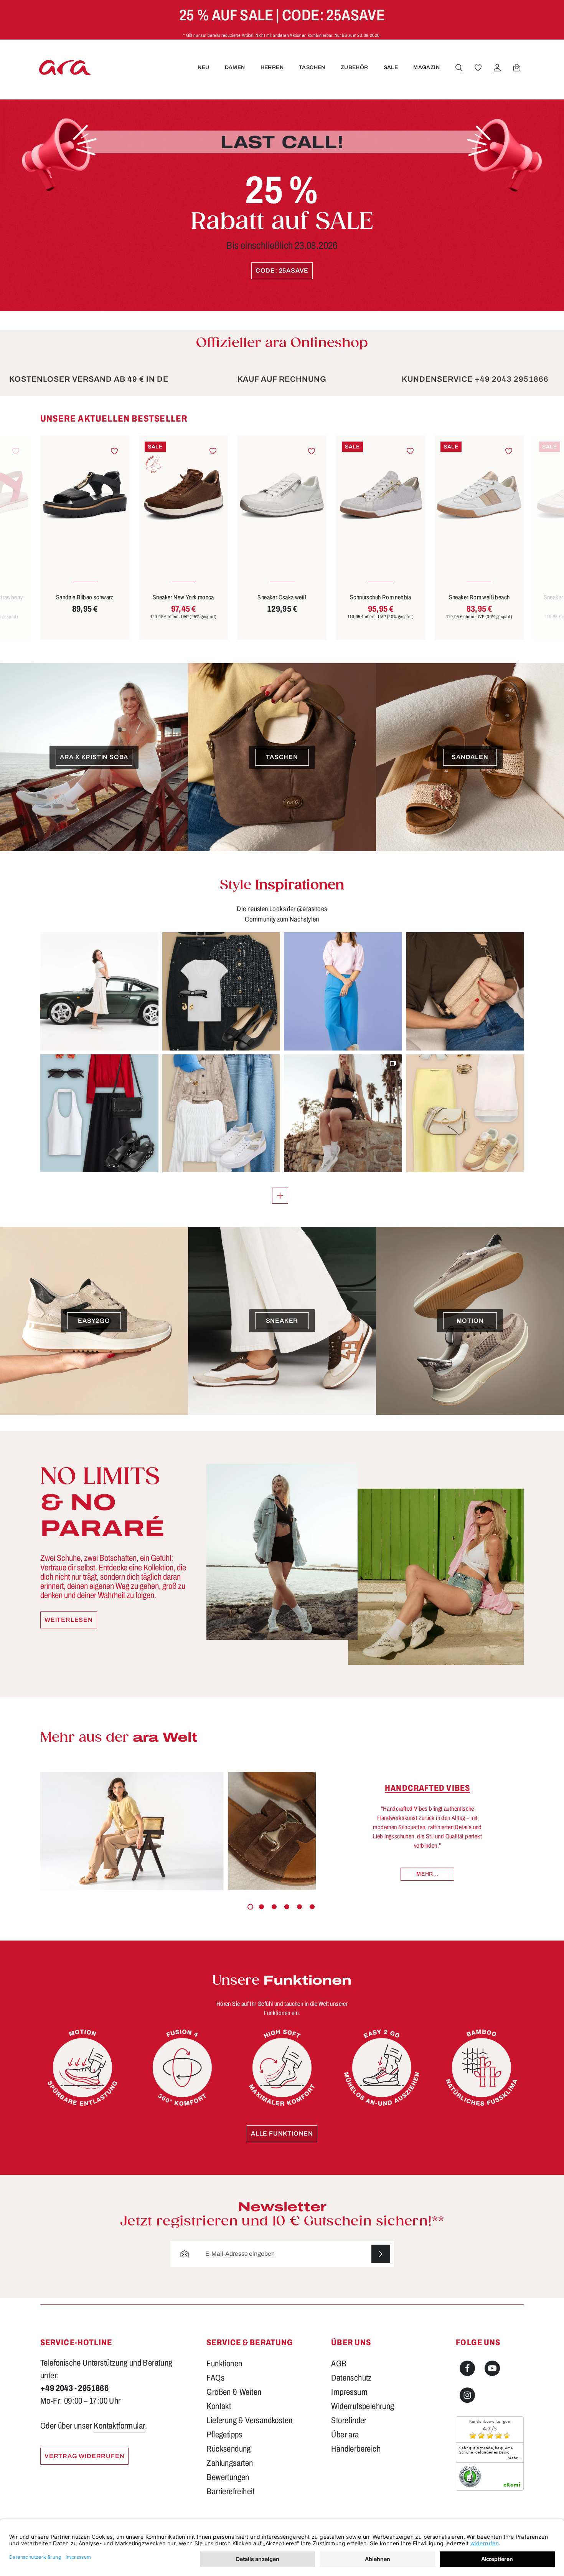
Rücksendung (228, 2449)
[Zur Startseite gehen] (65, 67)
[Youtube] (492, 2368)
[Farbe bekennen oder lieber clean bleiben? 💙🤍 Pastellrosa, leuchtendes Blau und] (343, 991)
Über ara (345, 2435)
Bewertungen (228, 2477)
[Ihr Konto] (497, 68)
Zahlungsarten (230, 2463)
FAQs (215, 2378)
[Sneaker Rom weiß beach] (381, 495)
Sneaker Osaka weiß (183, 597)
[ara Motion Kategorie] (82, 2068)
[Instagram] (467, 2395)
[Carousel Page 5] (299, 1907)
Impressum (349, 2392)
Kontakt (219, 2406)
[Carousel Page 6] (312, 1907)
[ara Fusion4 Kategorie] (182, 2068)
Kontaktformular (119, 2426)
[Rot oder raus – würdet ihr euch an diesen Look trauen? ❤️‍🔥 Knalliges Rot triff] (99, 1113)
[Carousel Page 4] (287, 1907)
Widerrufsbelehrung (363, 2406)
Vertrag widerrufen (84, 2456)
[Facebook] (467, 2368)
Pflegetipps (224, 2435)
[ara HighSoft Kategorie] (282, 2068)
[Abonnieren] (381, 2254)
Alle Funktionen (282, 2133)
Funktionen (224, 2364)
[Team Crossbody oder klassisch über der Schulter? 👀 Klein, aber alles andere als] (465, 991)
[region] (282, 527)
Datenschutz (351, 2378)
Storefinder (349, 2420)
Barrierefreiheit (230, 2492)
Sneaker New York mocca (85, 597)
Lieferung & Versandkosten (249, 2420)
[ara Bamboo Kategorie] (482, 2068)
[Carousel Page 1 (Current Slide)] (250, 1907)
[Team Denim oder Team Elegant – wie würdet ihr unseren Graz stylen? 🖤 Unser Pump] (221, 991)
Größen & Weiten (234, 2392)
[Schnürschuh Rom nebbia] (282, 495)
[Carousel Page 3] (274, 1907)
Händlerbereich (356, 2449)
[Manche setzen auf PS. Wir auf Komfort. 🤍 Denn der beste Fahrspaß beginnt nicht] (99, 991)
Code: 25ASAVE (282, 271)
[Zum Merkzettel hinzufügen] (115, 451)
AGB (339, 2364)
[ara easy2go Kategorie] (382, 2068)
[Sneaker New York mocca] (85, 495)
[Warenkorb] (517, 68)
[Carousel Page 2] (261, 1907)
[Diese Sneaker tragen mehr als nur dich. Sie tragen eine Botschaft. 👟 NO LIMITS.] (343, 1113)
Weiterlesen (69, 1620)
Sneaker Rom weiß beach (381, 597)
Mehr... (427, 1874)
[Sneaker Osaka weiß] (183, 495)
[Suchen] (459, 68)
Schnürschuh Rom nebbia (282, 597)
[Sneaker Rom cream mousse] (479, 495)
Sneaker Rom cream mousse (479, 597)
